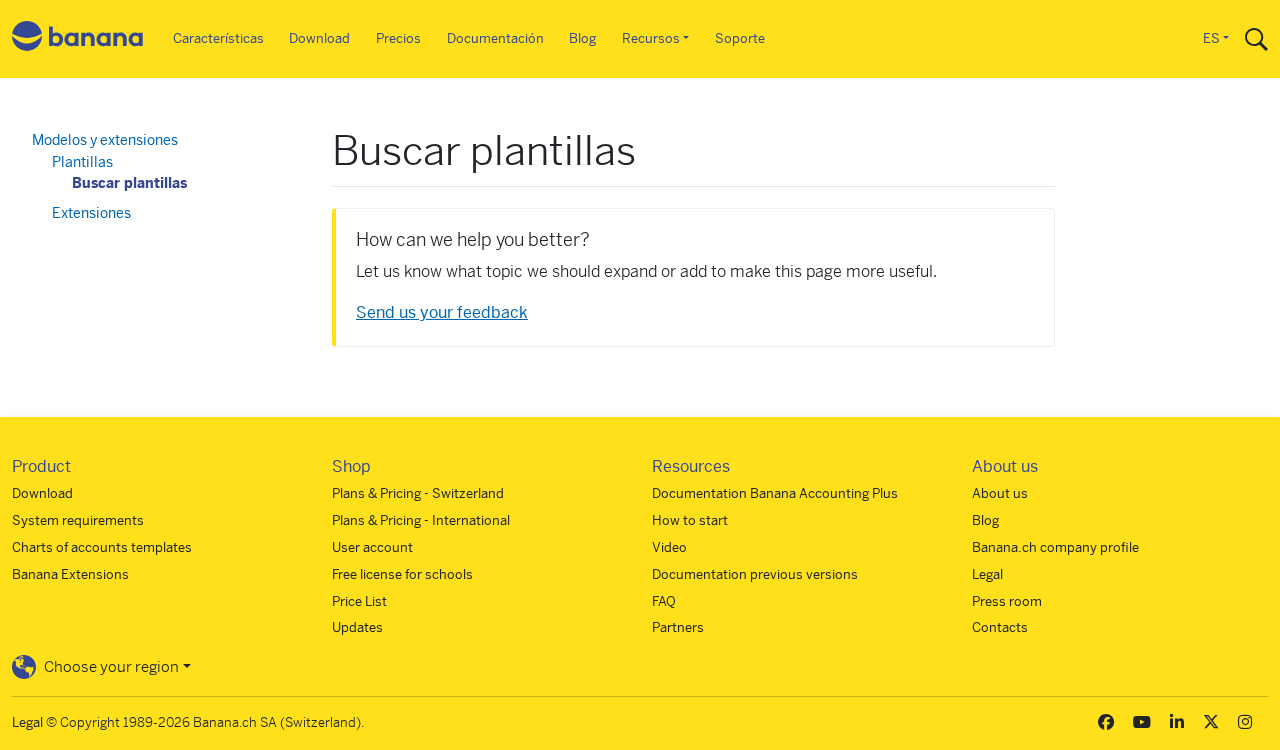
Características (218, 38)
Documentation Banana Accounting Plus (775, 493)
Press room (1007, 601)
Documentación (495, 38)
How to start (690, 520)
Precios (398, 38)
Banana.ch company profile (1055, 547)
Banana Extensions (70, 574)
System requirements (78, 520)
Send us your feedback (442, 312)
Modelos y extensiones (105, 140)
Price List (359, 601)
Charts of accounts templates (102, 547)
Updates (357, 627)
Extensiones (91, 213)
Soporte (740, 38)
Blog (582, 38)
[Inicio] (78, 39)
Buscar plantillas (129, 183)
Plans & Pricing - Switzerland (418, 493)
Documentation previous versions (755, 574)
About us (1000, 493)
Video (669, 547)
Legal (987, 574)
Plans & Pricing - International (421, 520)
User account (372, 547)
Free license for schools (402, 574)
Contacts (1000, 627)
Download (319, 38)
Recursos (651, 38)
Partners (678, 627)
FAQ (664, 601)
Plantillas (82, 162)
